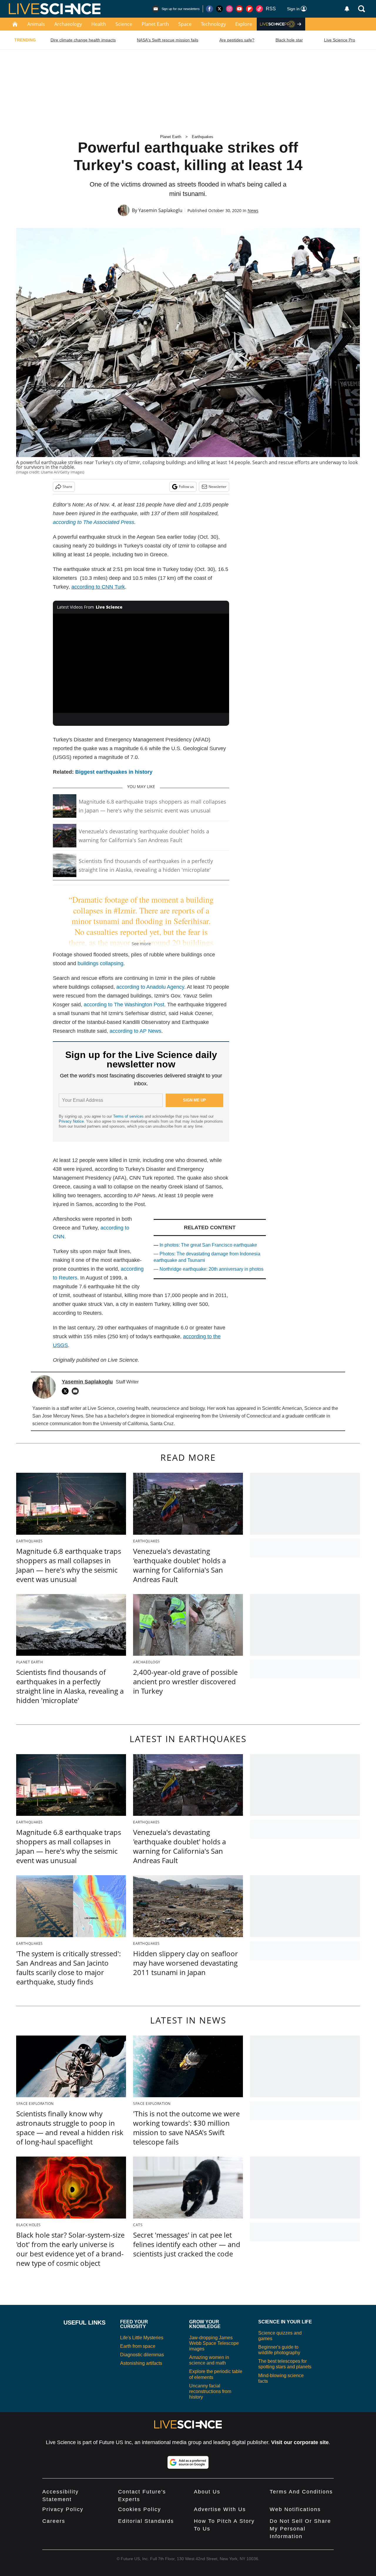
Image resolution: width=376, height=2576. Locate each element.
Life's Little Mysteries (142, 2338)
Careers (54, 2521)
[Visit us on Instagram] (229, 9)
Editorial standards (146, 2521)
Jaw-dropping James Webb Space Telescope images (214, 2343)
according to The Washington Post (124, 1005)
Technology (213, 24)
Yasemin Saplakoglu (160, 210)
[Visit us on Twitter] (219, 9)
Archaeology (68, 24)
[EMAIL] (77, 1391)
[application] (141, 663)
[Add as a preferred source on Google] (188, 2462)
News (253, 210)
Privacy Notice (71, 1121)
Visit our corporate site (300, 2442)
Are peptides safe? (237, 40)
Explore (244, 24)
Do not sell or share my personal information (300, 2529)
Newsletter (218, 487)
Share (67, 487)
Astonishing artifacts (141, 2363)
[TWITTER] (67, 1391)
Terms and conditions (301, 2492)
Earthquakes (203, 137)
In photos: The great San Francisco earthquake (208, 1245)
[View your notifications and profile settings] (347, 9)
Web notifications (295, 2509)
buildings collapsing (100, 963)
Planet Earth (155, 24)
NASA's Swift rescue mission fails (168, 40)
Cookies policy (140, 2509)
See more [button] (141, 943)
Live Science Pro (340, 40)
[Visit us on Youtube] (239, 9)
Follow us (186, 487)
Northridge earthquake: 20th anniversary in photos (211, 1269)
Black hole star (289, 40)
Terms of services (129, 1116)
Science (124, 24)
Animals (36, 24)
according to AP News (135, 1031)
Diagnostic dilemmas (142, 2355)
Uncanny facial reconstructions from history (210, 2391)
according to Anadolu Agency (150, 987)
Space (185, 24)
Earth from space (138, 2346)
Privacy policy (63, 2509)
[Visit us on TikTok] (259, 9)
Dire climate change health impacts (83, 40)
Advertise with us (220, 2509)
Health (99, 24)
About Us (207, 2492)
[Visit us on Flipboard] (249, 9)
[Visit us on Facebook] (209, 9)
